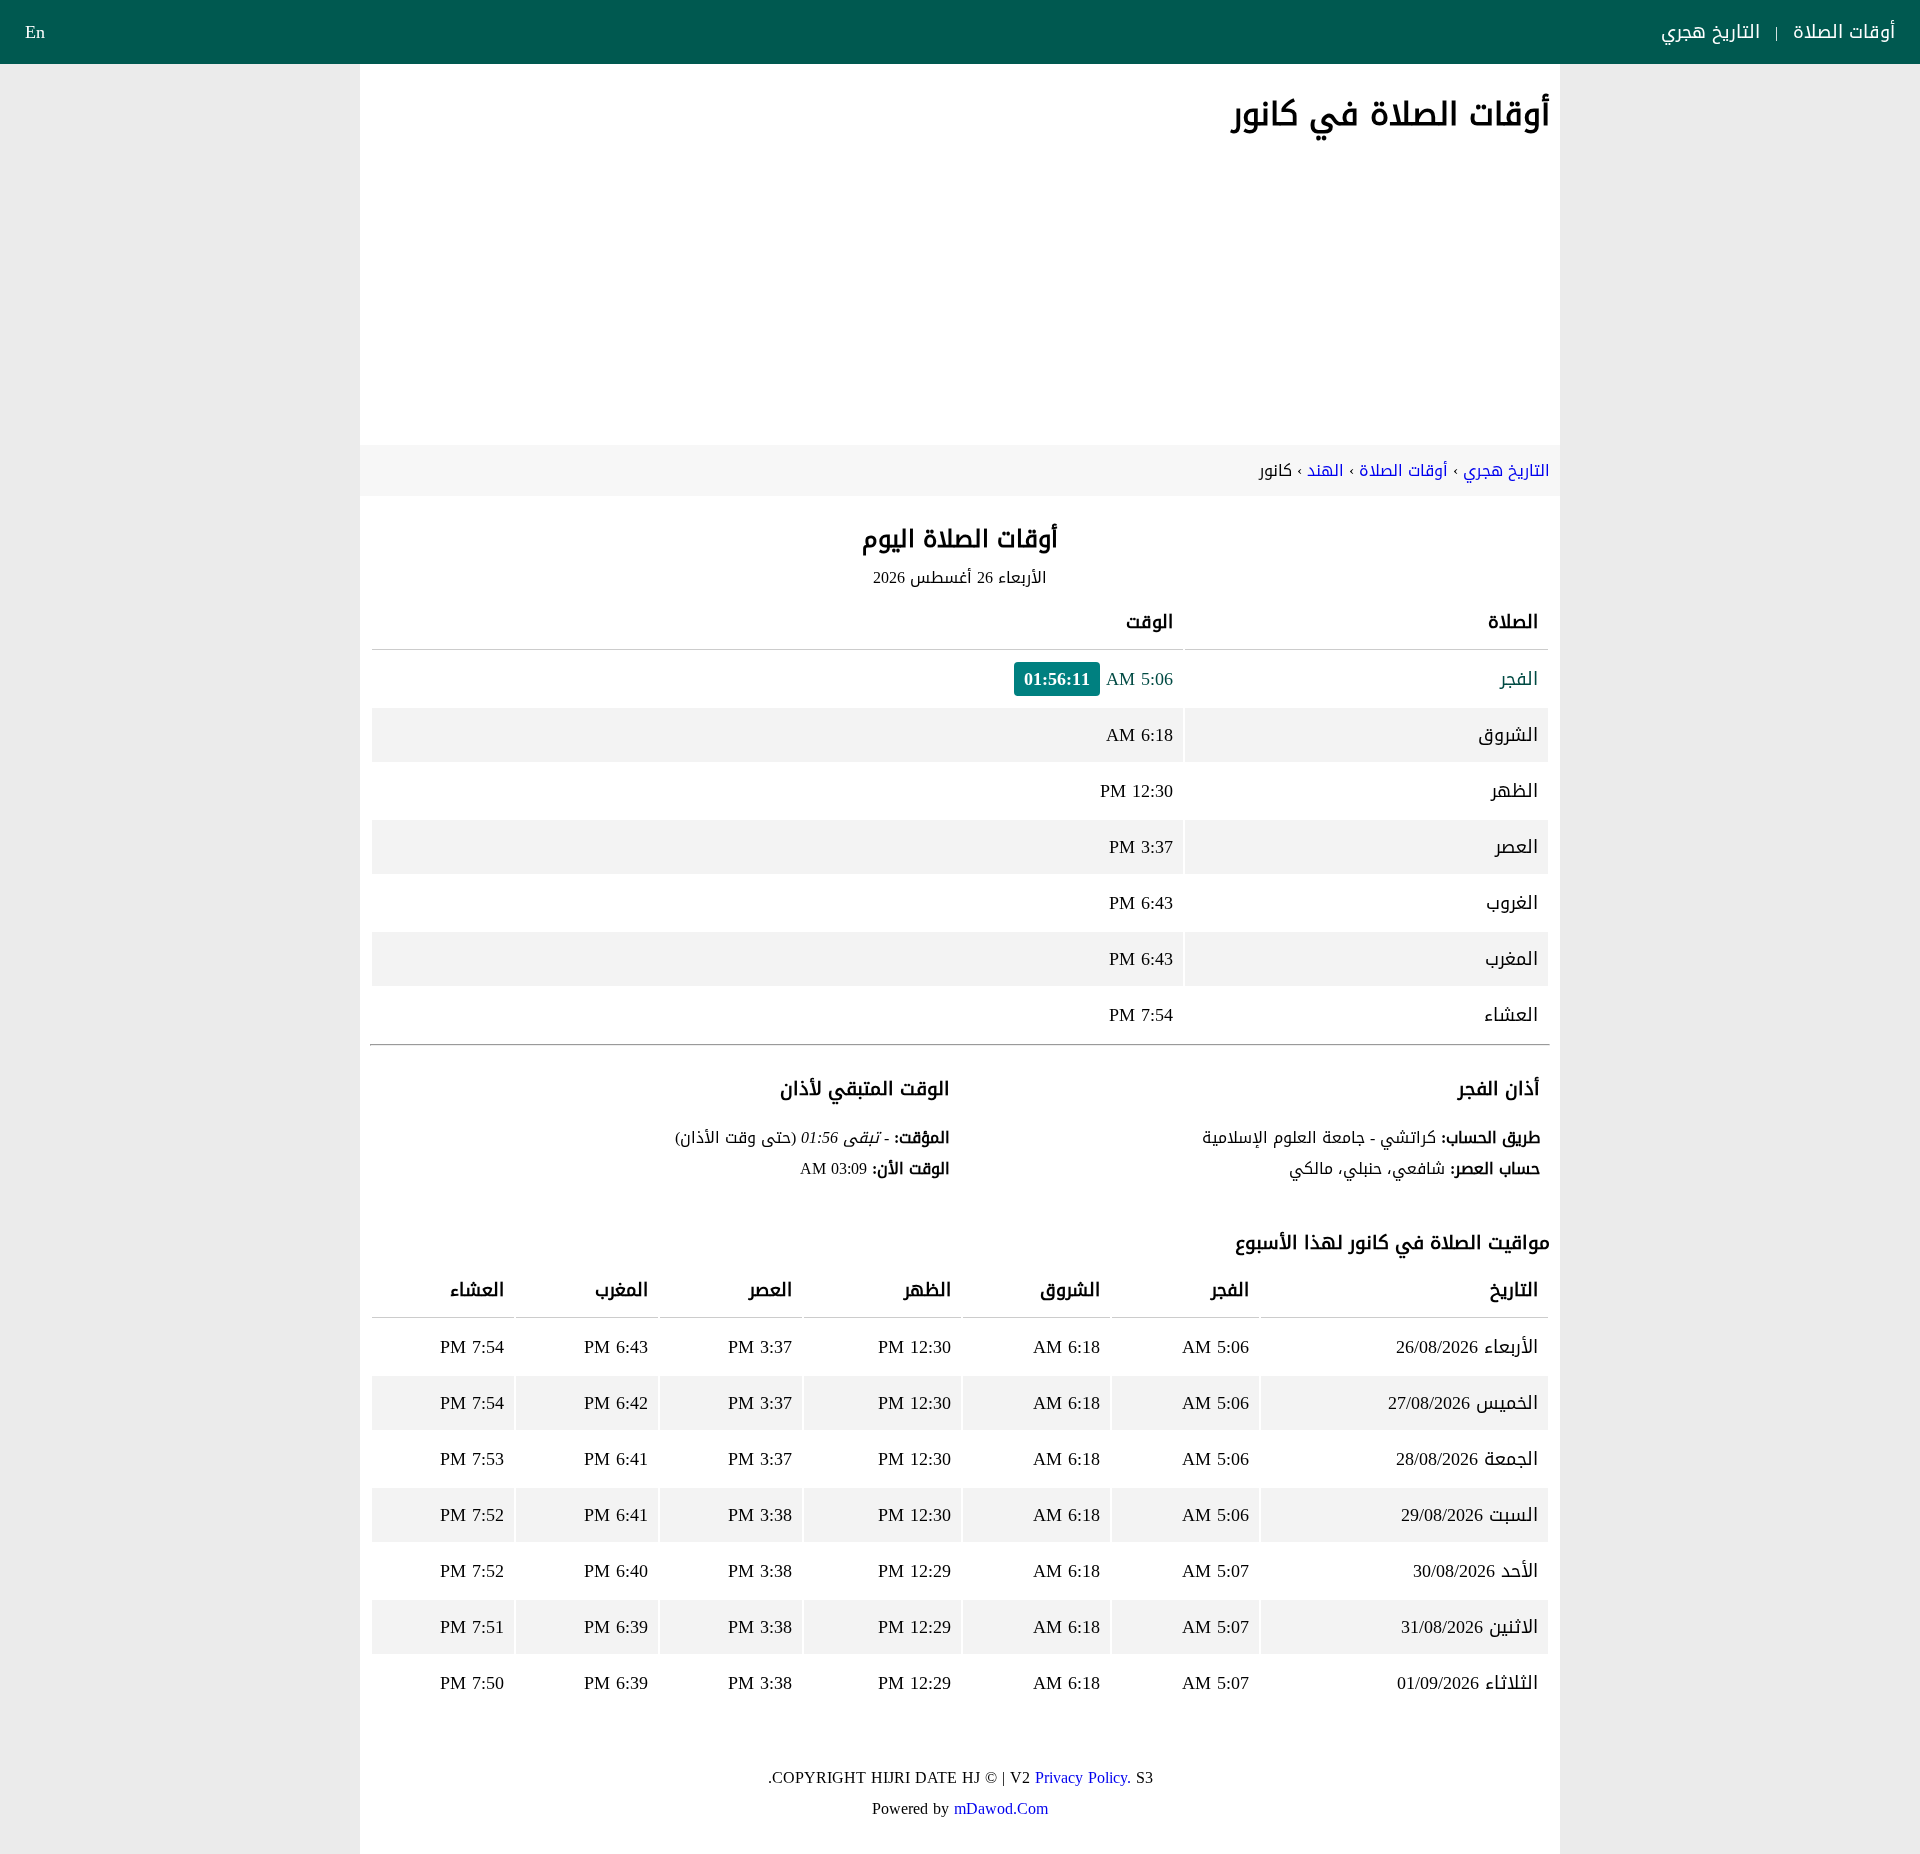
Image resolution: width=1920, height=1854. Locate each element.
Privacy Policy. (1083, 1777)
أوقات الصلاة (1844, 32)
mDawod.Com (1001, 1808)
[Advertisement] (960, 285)
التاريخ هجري (1710, 32)
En (35, 32)
